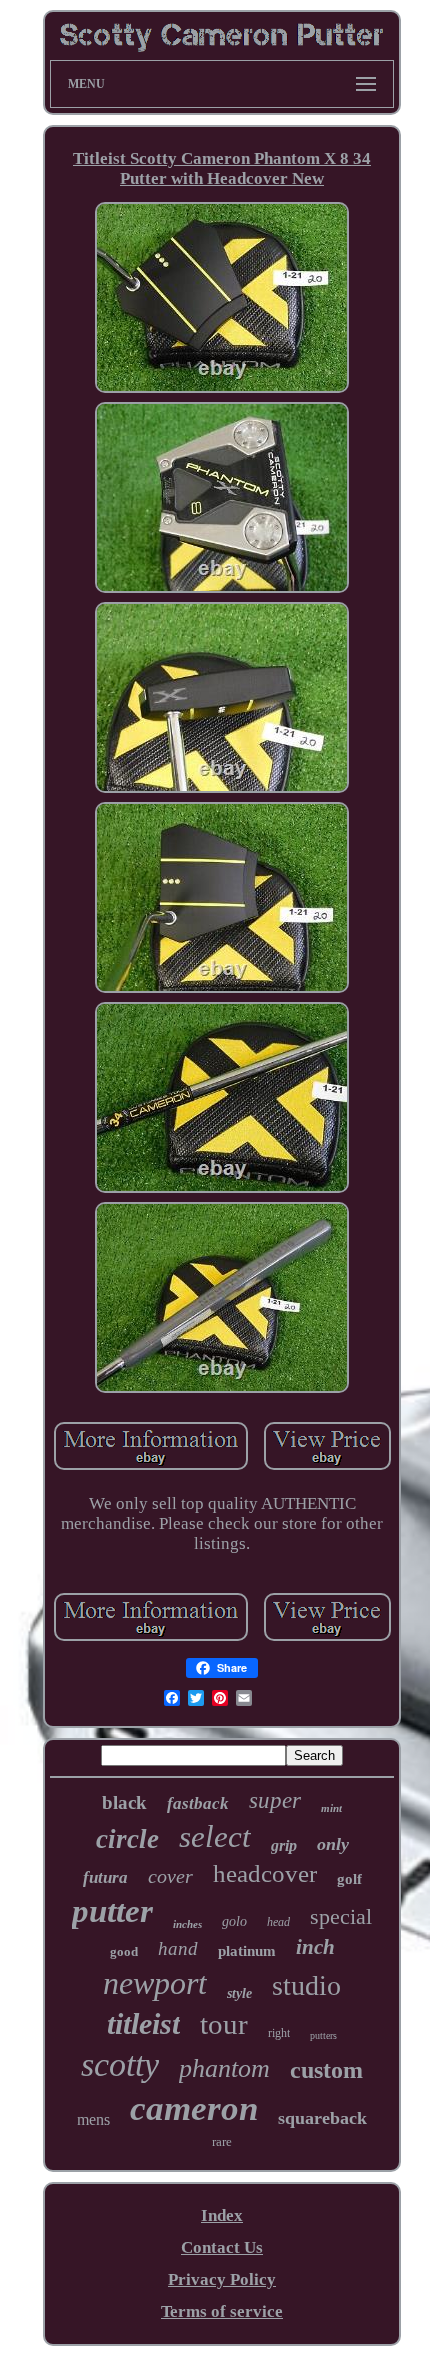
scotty (120, 2064)
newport (155, 1983)
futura (105, 1877)
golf (349, 1879)
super (275, 1800)
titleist (143, 2023)
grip (284, 1845)
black (124, 1802)
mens (93, 2119)
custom (326, 2070)
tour (224, 2024)
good (124, 1951)
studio (306, 1985)
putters (323, 2035)
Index (222, 2215)
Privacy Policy (222, 2279)
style (239, 1993)
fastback (198, 1803)
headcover (265, 1873)
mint (331, 1808)
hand (178, 1948)
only (333, 1844)
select (215, 1836)
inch (315, 1947)
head (278, 1922)
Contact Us (222, 2247)
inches (187, 1924)
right (279, 2033)
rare (222, 2141)
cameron (194, 2108)
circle (127, 1839)
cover (170, 1876)
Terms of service (222, 2311)
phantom (224, 2068)
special (341, 1916)
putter (112, 1911)
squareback (322, 2118)
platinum (247, 1951)
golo (234, 1921)
